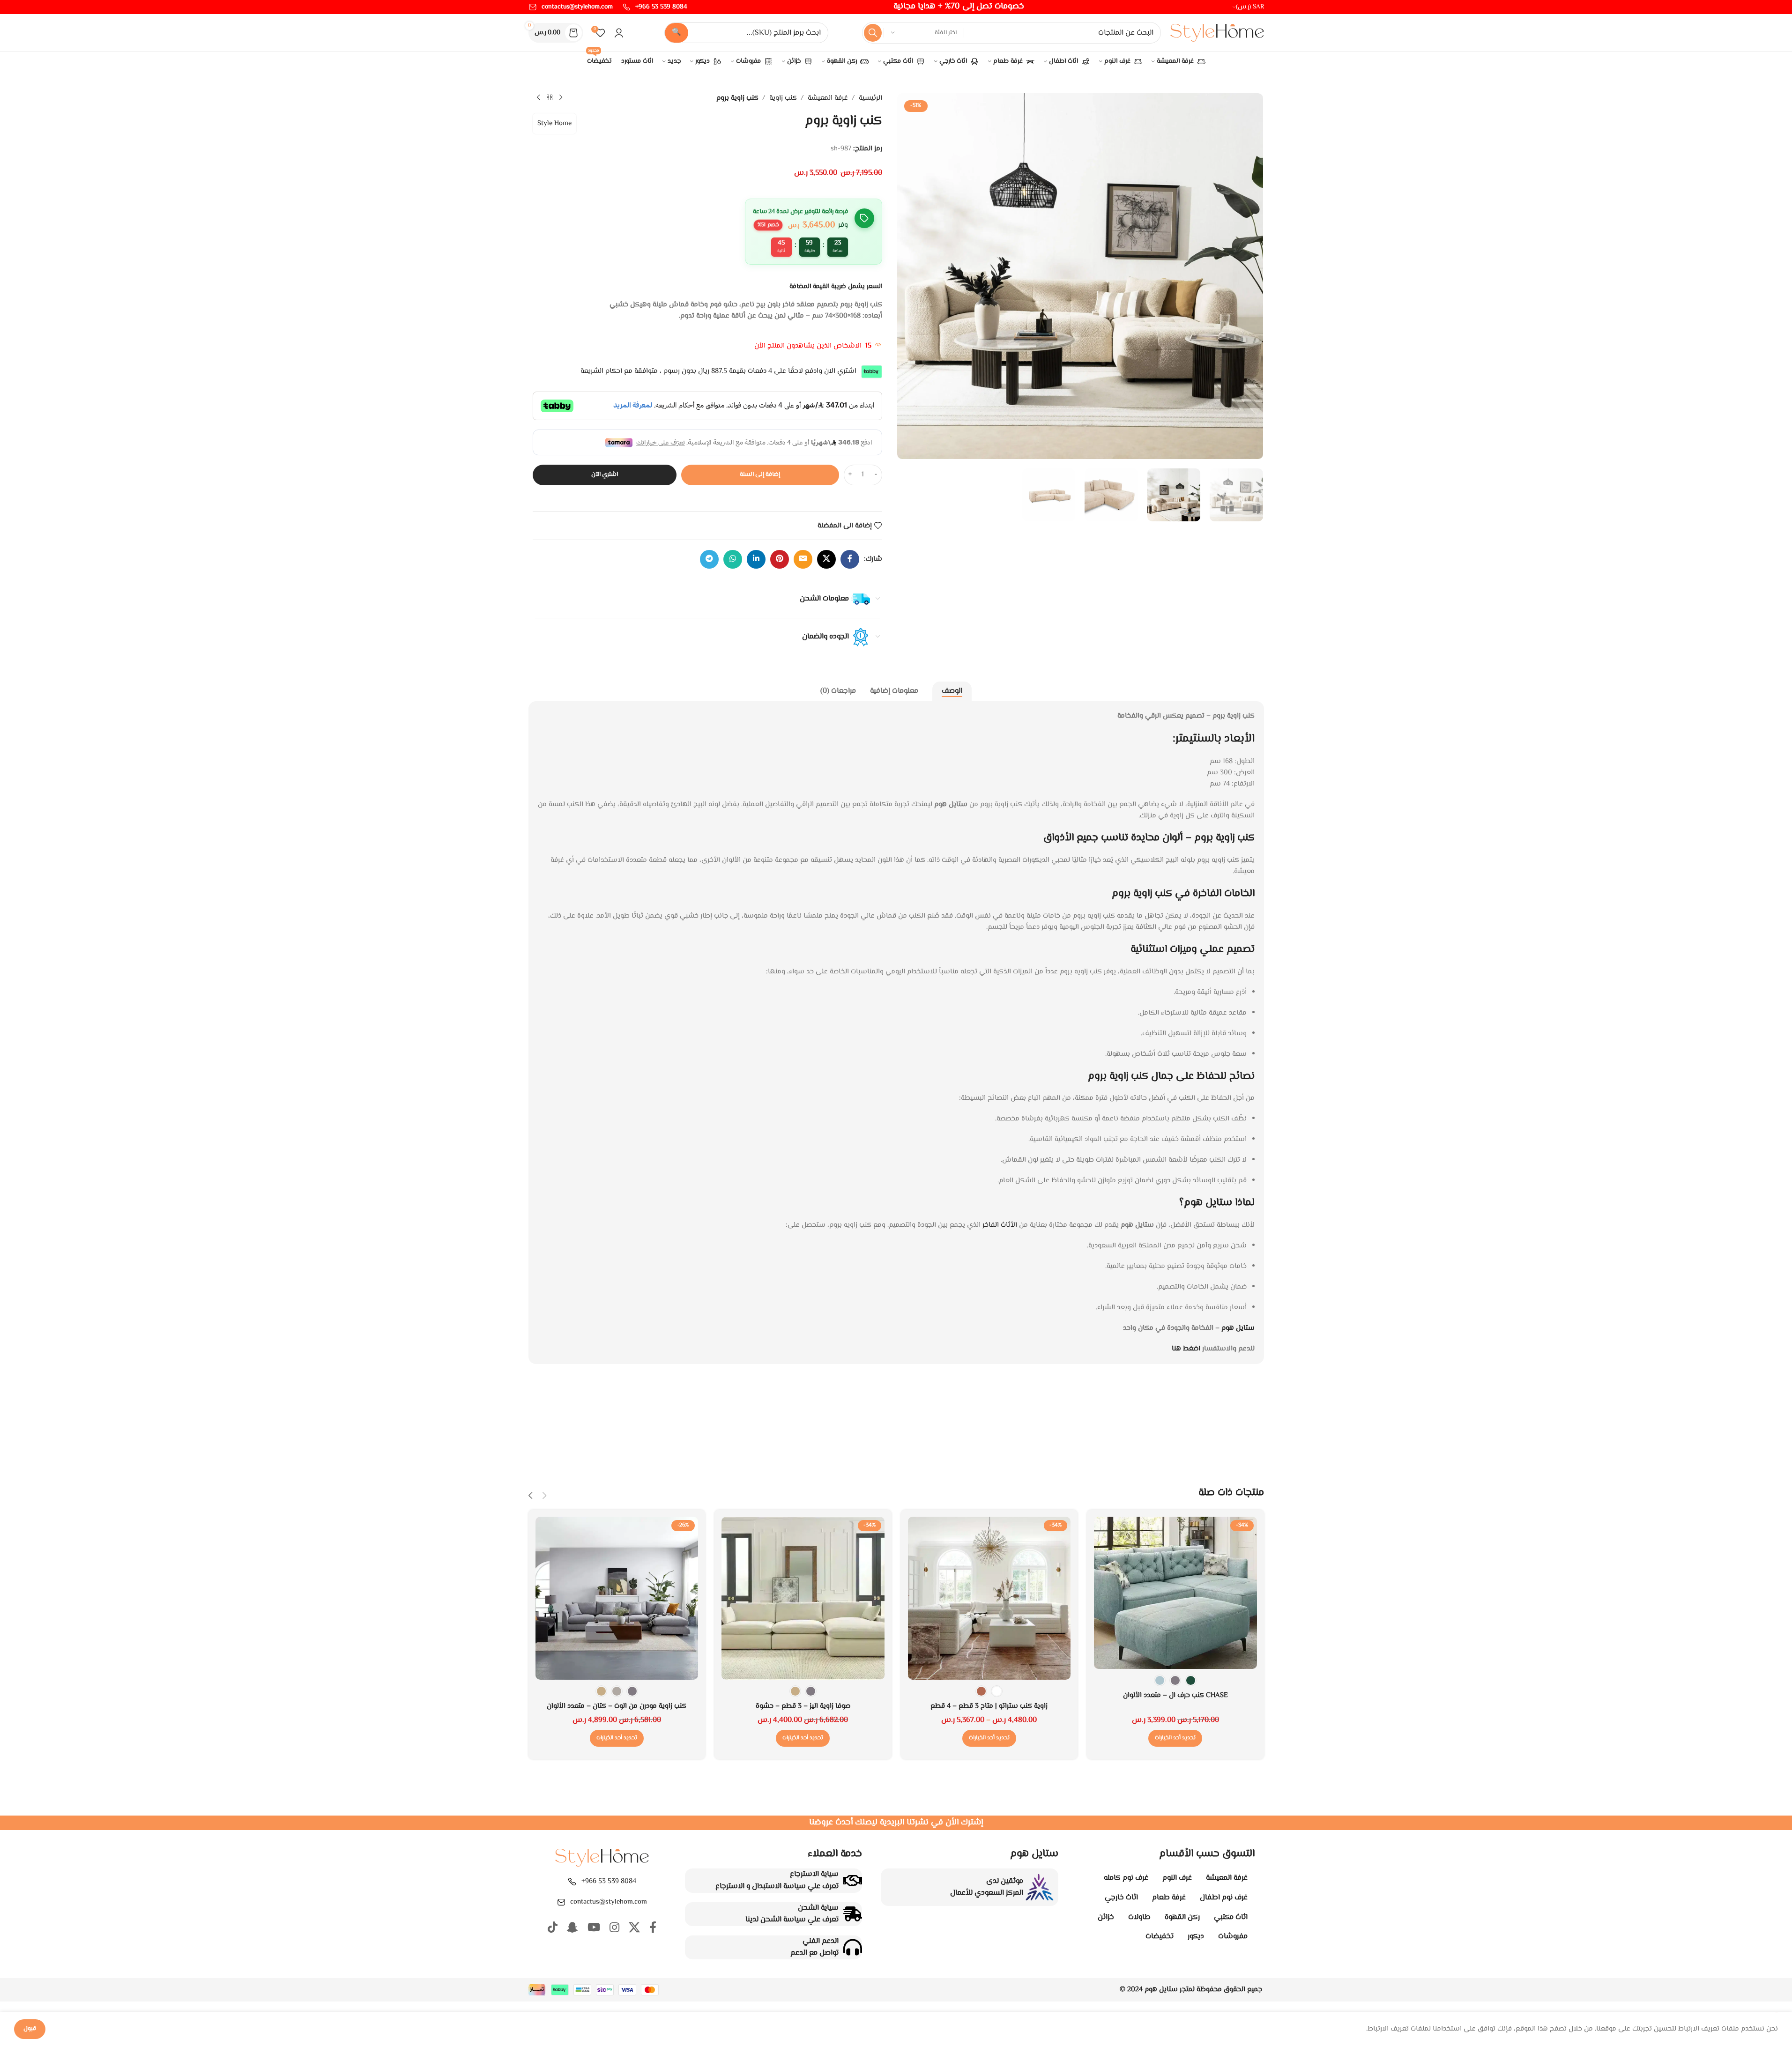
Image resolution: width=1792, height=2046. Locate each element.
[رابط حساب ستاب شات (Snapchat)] (573, 1929)
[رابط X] (826, 559)
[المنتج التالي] (538, 98)
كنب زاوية (783, 98)
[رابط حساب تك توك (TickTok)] (553, 1929)
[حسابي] (619, 33)
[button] (545, 1496)
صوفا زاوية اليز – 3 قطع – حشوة (803, 1706)
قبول (30, 2029)
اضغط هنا (1186, 1349)
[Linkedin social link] (756, 559)
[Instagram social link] (614, 1929)
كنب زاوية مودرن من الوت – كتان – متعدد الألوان (617, 1706)
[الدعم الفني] (853, 1947)
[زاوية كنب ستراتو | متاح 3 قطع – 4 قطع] (989, 1598)
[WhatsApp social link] (733, 559)
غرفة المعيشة (828, 98)
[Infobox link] (655, 7)
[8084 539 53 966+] (572, 1882)
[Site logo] (1217, 33)
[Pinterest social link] (780, 559)
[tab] (952, 691)
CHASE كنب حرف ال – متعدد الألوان (1175, 1695)
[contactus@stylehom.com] (561, 1902)
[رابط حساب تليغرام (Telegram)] (709, 559)
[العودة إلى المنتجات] (550, 98)
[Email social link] (803, 559)
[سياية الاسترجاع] (853, 1881)
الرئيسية (870, 98)
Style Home (554, 123)
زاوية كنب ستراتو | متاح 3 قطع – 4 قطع (989, 1706)
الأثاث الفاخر (1001, 1225)
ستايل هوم (1238, 1328)
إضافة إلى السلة (760, 474)
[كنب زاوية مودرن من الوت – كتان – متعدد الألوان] (617, 1598)
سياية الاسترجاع (814, 1874)
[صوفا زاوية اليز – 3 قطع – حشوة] (803, 1598)
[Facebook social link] (850, 559)
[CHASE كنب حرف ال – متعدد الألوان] (1175, 1593)
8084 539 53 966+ (609, 1881)
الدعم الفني (821, 1941)
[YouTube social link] (594, 1929)
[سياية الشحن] (853, 1914)
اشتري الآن (605, 474)
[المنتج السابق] (561, 98)
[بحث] (873, 33)
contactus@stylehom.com (609, 1902)
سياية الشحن (818, 1908)
